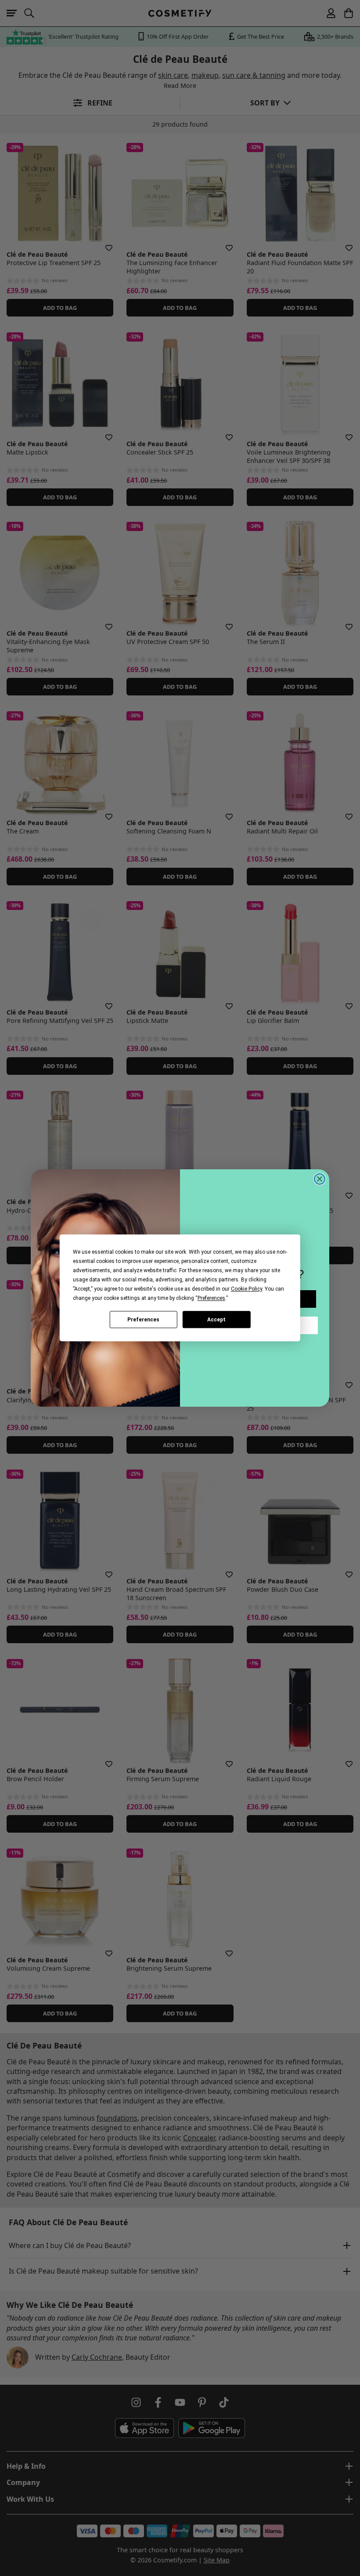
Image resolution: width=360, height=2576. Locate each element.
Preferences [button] (211, 1298)
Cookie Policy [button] (247, 1289)
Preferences (143, 1320)
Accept (216, 1320)
